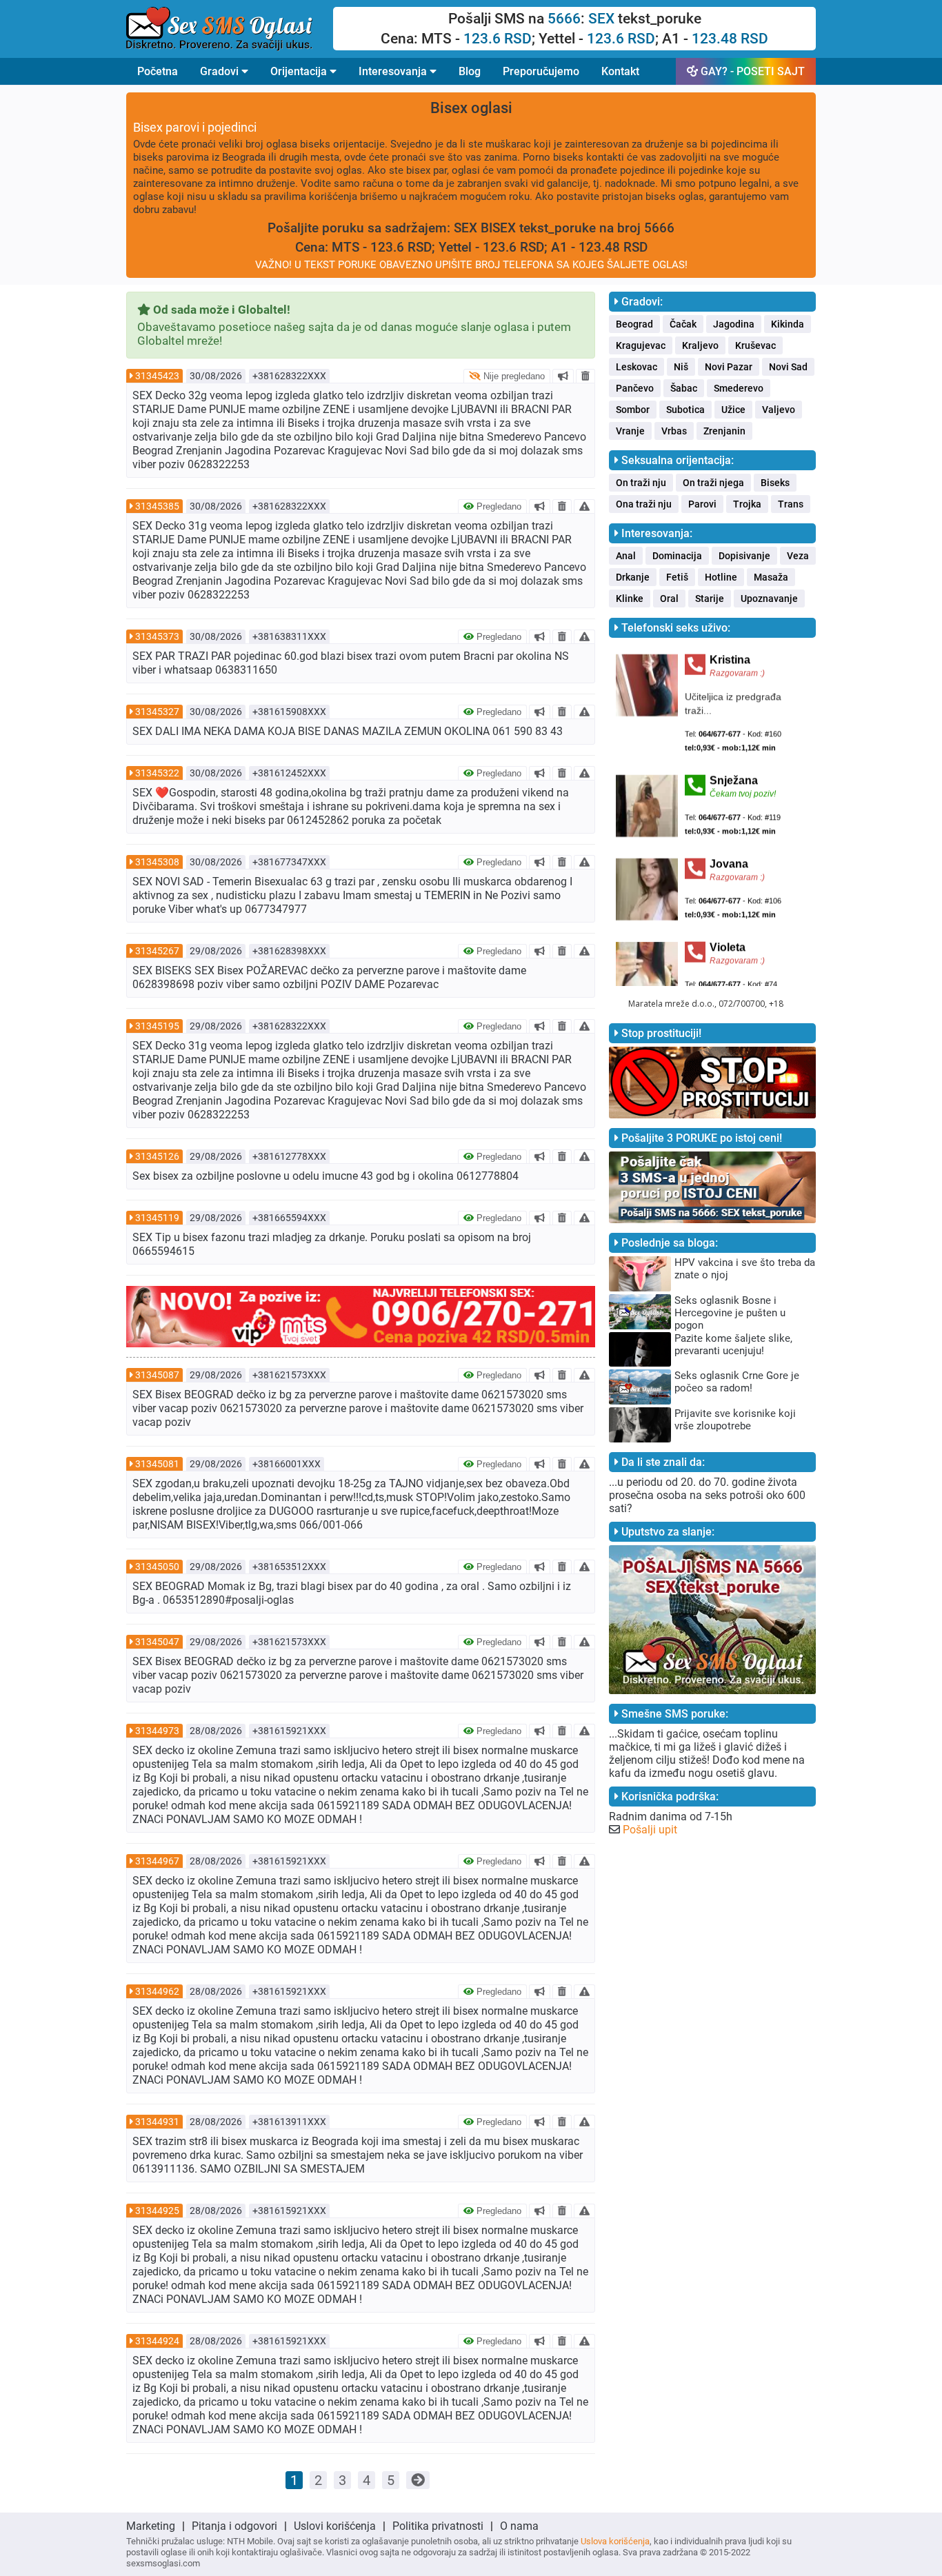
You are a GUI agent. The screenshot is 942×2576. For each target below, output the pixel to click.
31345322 (157, 773)
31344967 (157, 1861)
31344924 (157, 2341)
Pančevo (635, 388)
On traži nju (641, 483)
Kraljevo (700, 345)
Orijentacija (300, 71)
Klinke (630, 598)
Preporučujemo (541, 71)
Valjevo (779, 410)
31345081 (157, 1464)
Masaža (771, 577)
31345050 (157, 1567)
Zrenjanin (724, 431)
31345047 (157, 1642)
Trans (791, 504)
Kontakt (620, 71)
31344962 (157, 1991)
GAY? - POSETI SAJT (751, 71)
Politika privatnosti (438, 2526)
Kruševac (755, 345)
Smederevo (739, 388)
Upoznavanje (769, 598)
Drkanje (633, 577)
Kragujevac (641, 345)
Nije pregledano (513, 376)
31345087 (157, 1375)
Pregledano (498, 506)
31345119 (157, 1218)
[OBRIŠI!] (585, 376)
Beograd (634, 324)
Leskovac (637, 367)
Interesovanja (394, 71)
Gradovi (221, 71)
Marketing (151, 2526)
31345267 (157, 951)
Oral (669, 598)
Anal (626, 556)
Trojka (747, 504)
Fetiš (677, 577)
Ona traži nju (644, 504)
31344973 (157, 1731)
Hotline (721, 577)
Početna (158, 71)
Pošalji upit (650, 1830)
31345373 (157, 636)
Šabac (684, 388)
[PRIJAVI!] (584, 506)
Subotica (685, 410)
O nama (519, 2526)
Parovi (702, 504)
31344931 (157, 2122)
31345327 (157, 712)
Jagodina (734, 324)
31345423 (157, 376)
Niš (681, 367)
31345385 (157, 506)
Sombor (633, 410)
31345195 (157, 1026)
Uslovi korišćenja (335, 2526)
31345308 (157, 862)
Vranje (630, 431)
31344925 (157, 2211)
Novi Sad (788, 367)
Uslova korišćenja (615, 2541)
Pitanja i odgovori (234, 2526)
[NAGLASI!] (563, 376)
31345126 (157, 1156)
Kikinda (788, 324)
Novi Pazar (729, 367)
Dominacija (677, 556)
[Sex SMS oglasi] (230, 29)
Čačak (683, 324)
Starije (710, 598)
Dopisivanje (744, 556)
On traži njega (713, 483)
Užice (733, 410)
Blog (470, 71)
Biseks (775, 483)
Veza (798, 556)
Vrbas (674, 431)
